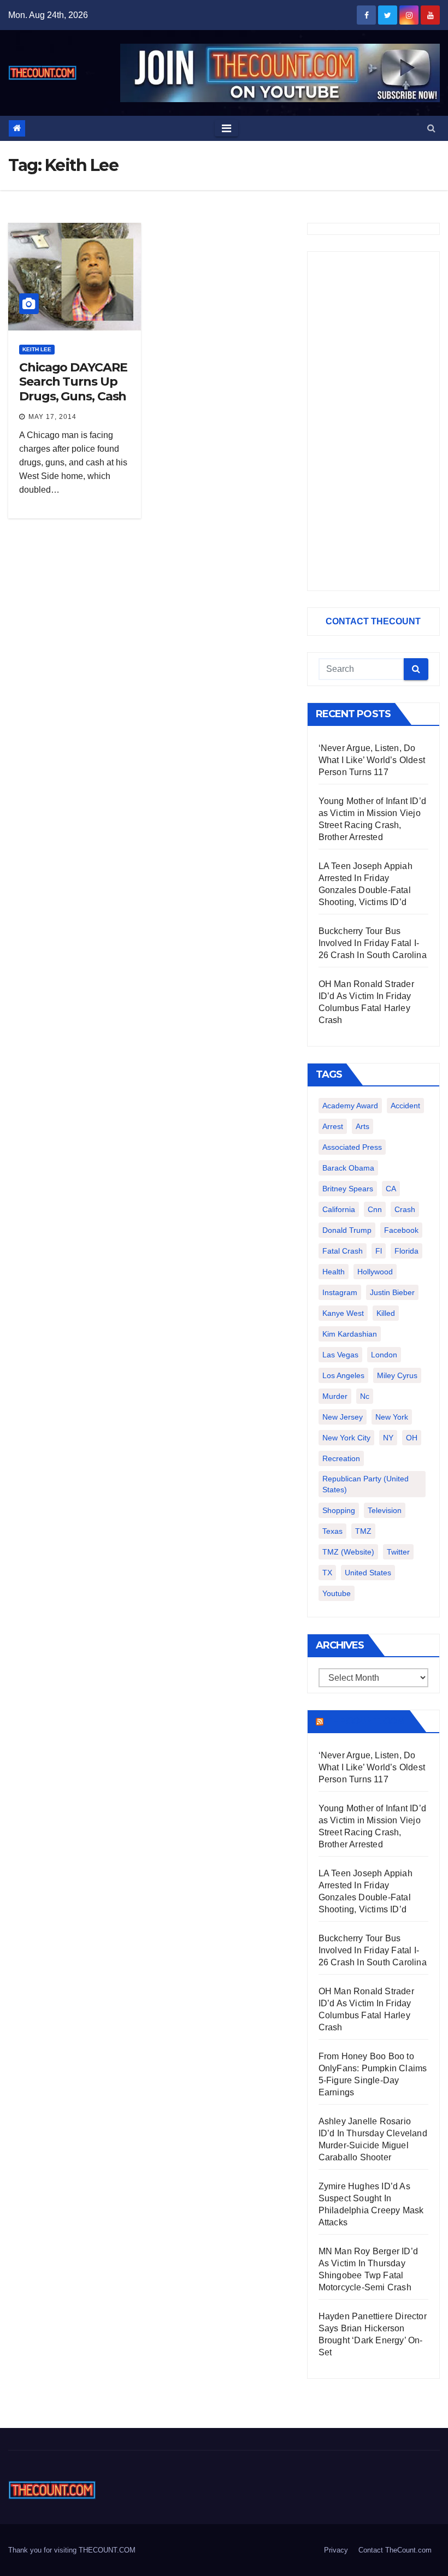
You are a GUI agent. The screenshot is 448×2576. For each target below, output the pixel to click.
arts (362, 1126)
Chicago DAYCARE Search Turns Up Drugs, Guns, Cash (73, 382)
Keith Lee (37, 349)
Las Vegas (340, 1355)
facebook (401, 1230)
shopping (339, 1510)
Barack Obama (348, 1168)
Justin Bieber (392, 1292)
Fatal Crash (343, 1251)
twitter (398, 1552)
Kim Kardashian (350, 1334)
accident (405, 1106)
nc (365, 1396)
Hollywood (375, 1272)
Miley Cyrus (397, 1375)
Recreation (341, 1458)
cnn (375, 1209)
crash (405, 1209)
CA (391, 1189)
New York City (346, 1438)
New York (392, 1417)
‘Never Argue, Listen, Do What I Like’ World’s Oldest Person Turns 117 (372, 760)
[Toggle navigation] (226, 128)
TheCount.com (366, 1721)
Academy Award (350, 1106)
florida (406, 1251)
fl (379, 1251)
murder (335, 1396)
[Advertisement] (373, 421)
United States (368, 1573)
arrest (333, 1126)
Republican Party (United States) (366, 1484)
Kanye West (343, 1313)
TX (327, 1573)
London (384, 1355)
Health (334, 1272)
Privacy (336, 2550)
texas (332, 1531)
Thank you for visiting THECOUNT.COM (72, 2550)
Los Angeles (343, 1375)
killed (386, 1313)
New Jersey (343, 1417)
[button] (431, 128)
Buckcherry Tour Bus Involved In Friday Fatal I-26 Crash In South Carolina (373, 943)
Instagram (340, 1292)
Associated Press (352, 1147)
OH (412, 1438)
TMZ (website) (348, 1552)
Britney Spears (348, 1189)
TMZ (363, 1531)
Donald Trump (347, 1230)
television (385, 1510)
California (339, 1209)
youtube (337, 1593)
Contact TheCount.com (395, 2550)
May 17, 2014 (52, 417)
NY (388, 1438)
